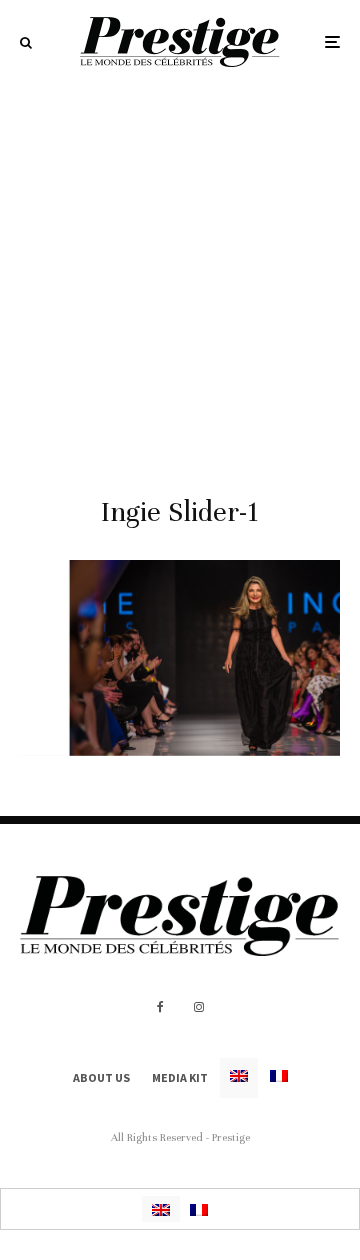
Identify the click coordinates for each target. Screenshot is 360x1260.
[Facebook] (160, 1007)
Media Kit (180, 1077)
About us (101, 1077)
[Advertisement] (180, 274)
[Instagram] (199, 1007)
